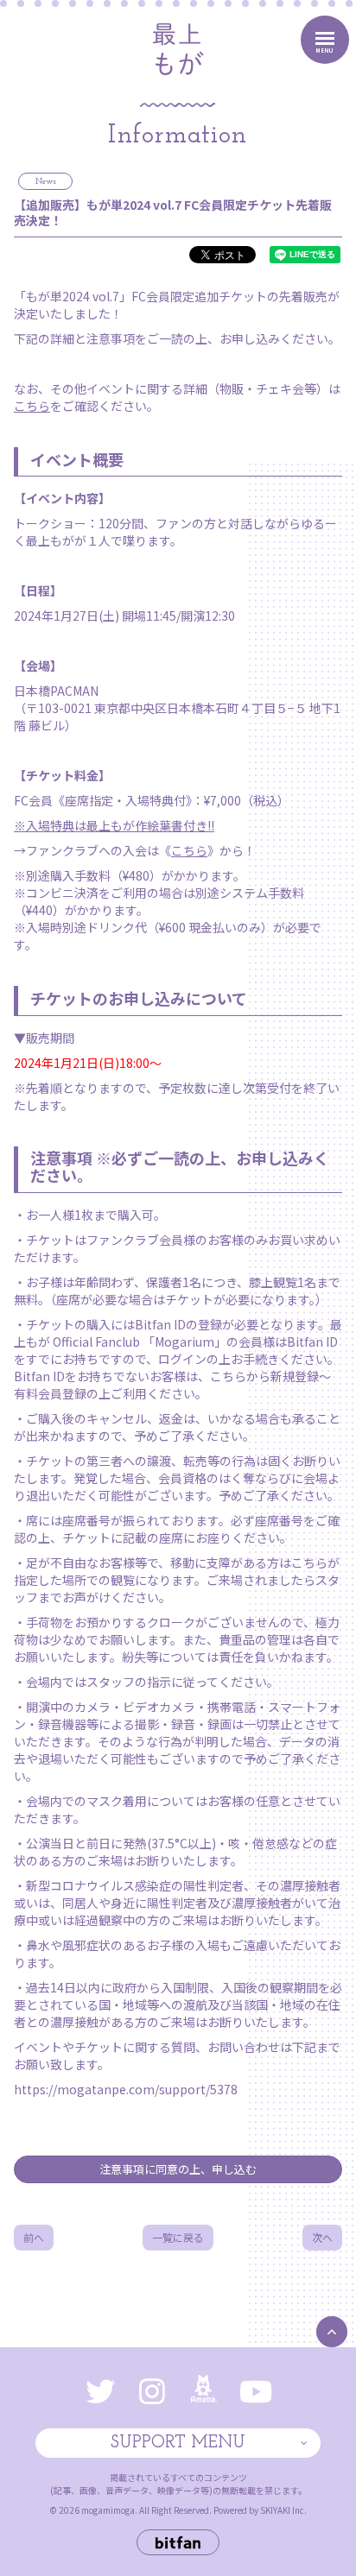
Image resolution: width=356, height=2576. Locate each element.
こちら (32, 406)
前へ (34, 2237)
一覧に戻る (178, 2237)
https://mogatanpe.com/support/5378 (126, 2089)
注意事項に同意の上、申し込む (178, 2169)
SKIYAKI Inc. (283, 2510)
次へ (322, 2237)
